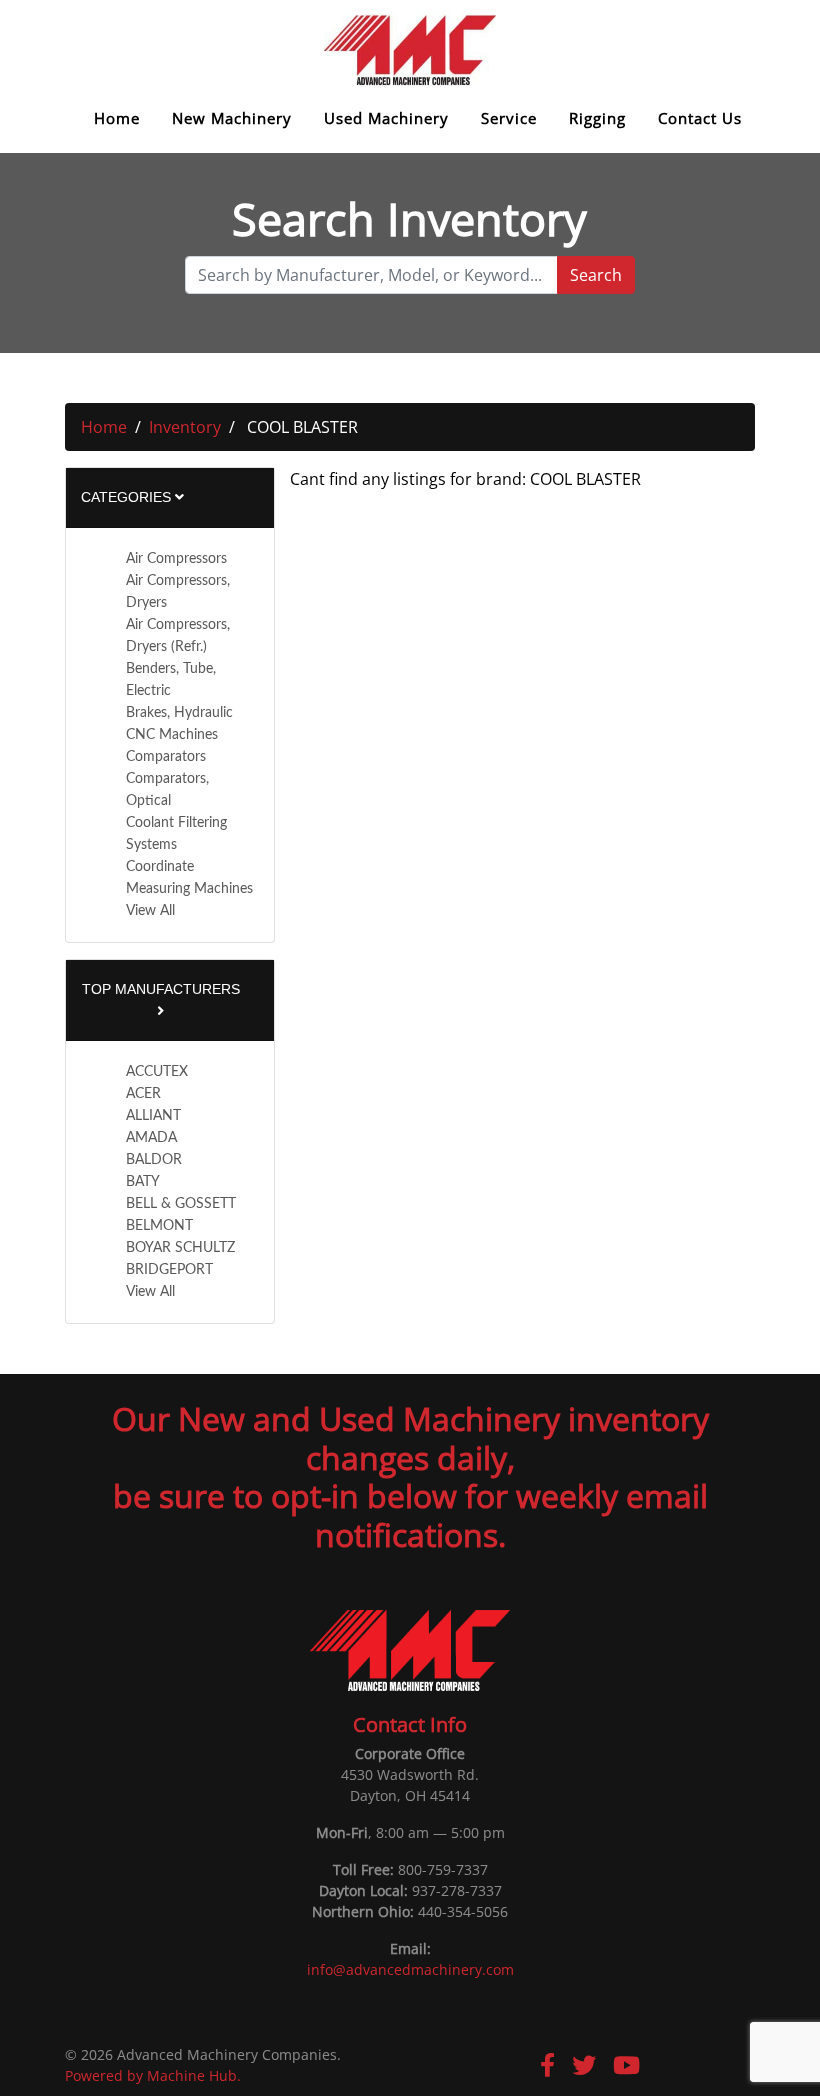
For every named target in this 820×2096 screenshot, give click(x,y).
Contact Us (700, 118)
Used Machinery (386, 118)
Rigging (597, 118)
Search (596, 275)
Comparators (166, 757)
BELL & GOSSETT (181, 1204)
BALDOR (154, 1160)
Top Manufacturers (161, 989)
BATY (143, 1182)
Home (117, 118)
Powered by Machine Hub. (153, 2075)
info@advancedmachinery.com (410, 1969)
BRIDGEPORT (169, 1270)
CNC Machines (172, 735)
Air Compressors (176, 559)
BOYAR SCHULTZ (180, 1248)
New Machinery (232, 118)
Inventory (185, 427)
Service (509, 118)
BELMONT (159, 1226)
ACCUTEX (157, 1072)
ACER (143, 1094)
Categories (128, 497)
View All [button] (150, 911)
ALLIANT (153, 1116)
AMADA (151, 1138)
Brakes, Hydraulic (179, 713)
